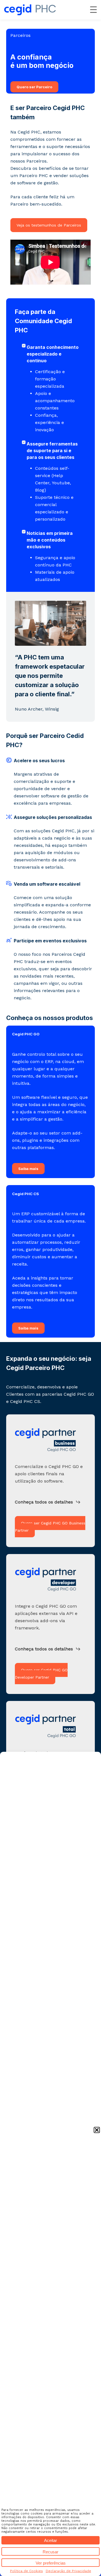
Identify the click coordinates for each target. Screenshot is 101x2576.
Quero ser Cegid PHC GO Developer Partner (41, 1674)
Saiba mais (28, 1169)
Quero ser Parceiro (34, 87)
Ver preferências (51, 2563)
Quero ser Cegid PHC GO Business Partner (50, 1527)
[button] (97, 2130)
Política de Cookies (27, 2571)
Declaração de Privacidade (68, 2571)
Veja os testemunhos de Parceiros (49, 225)
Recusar (50, 2552)
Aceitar (50, 2540)
